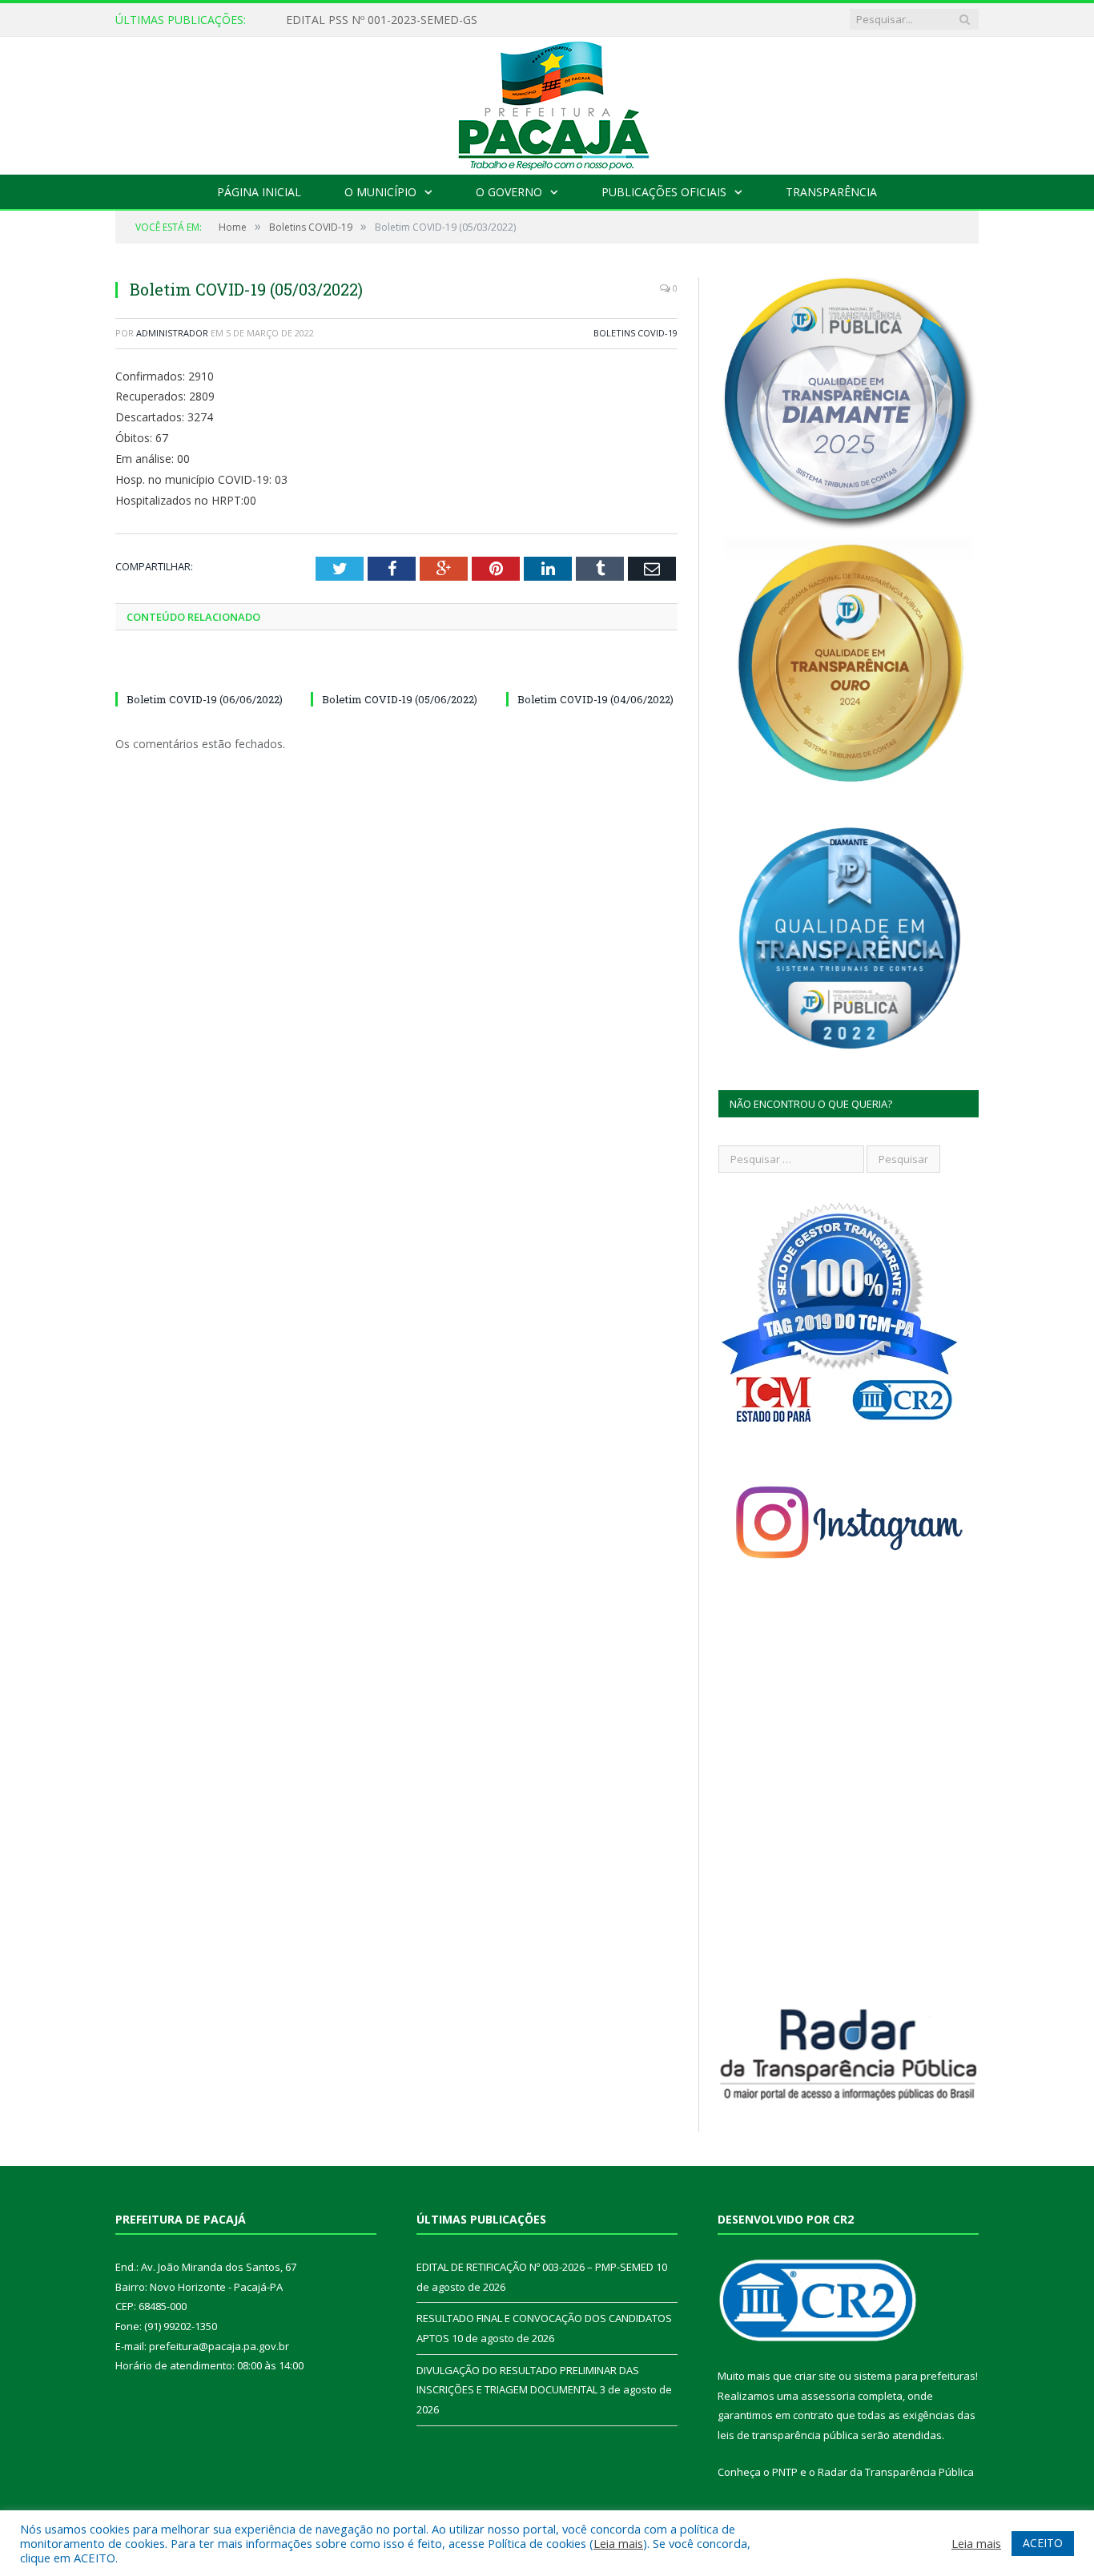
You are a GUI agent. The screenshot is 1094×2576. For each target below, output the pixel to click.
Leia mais (618, 2543)
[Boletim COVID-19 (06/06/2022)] (201, 670)
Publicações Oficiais (664, 192)
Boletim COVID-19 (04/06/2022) (595, 699)
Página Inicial (259, 192)
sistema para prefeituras (915, 2376)
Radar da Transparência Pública (896, 2472)
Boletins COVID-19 (635, 333)
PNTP (785, 2472)
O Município (380, 192)
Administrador (172, 333)
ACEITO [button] (1043, 2543)
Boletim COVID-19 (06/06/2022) (205, 699)
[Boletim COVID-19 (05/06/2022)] (396, 670)
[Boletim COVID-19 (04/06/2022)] (592, 670)
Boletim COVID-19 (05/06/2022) (400, 699)
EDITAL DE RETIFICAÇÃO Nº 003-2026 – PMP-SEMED (426, 20)
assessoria (828, 2396)
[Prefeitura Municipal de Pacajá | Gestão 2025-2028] (547, 102)
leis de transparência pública (788, 2435)
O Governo (509, 192)
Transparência (831, 192)
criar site (815, 2376)
